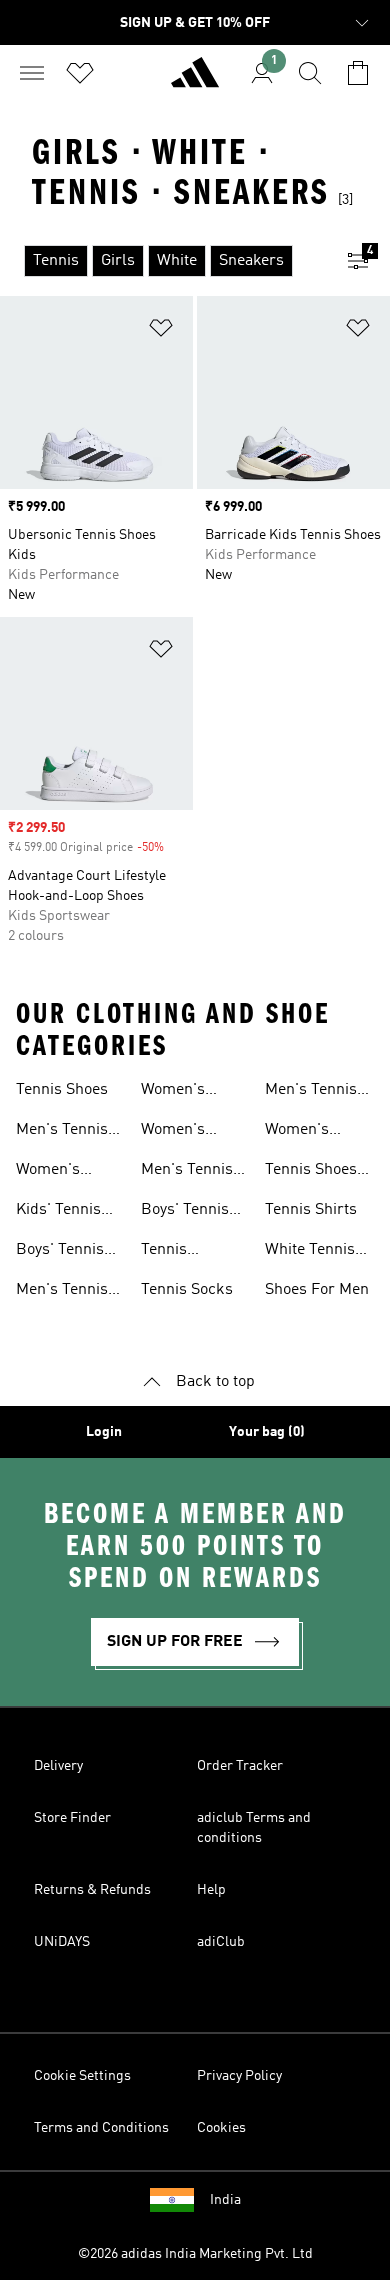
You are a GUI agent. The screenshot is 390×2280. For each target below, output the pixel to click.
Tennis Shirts (311, 1210)
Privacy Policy (239, 2076)
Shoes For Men (317, 1290)
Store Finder (72, 1818)
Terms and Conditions (101, 2128)
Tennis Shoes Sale (311, 1172)
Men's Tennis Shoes (62, 1132)
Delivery (58, 1766)
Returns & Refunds (92, 1890)
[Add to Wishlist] (161, 331)
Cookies (221, 2128)
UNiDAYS (62, 1942)
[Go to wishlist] (80, 73)
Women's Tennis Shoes (62, 1172)
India (225, 2200)
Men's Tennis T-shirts (187, 1172)
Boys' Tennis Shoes (60, 1252)
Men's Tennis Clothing (62, 1292)
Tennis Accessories (183, 1252)
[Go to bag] (358, 73)
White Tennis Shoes (310, 1252)
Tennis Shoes (62, 1090)
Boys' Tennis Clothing (185, 1212)
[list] (163, 261)
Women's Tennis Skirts (187, 1132)
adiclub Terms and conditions (254, 1828)
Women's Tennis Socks (311, 1132)
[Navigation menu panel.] (32, 73)
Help (211, 1890)
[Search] (310, 73)
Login (104, 1432)
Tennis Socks (187, 1290)
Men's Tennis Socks (311, 1092)
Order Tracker (240, 1766)
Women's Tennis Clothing (173, 1092)
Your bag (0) (267, 1432)
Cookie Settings (82, 2076)
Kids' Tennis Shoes (58, 1212)
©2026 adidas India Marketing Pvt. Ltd (195, 2254)
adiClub (221, 1942)
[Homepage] (195, 81)
